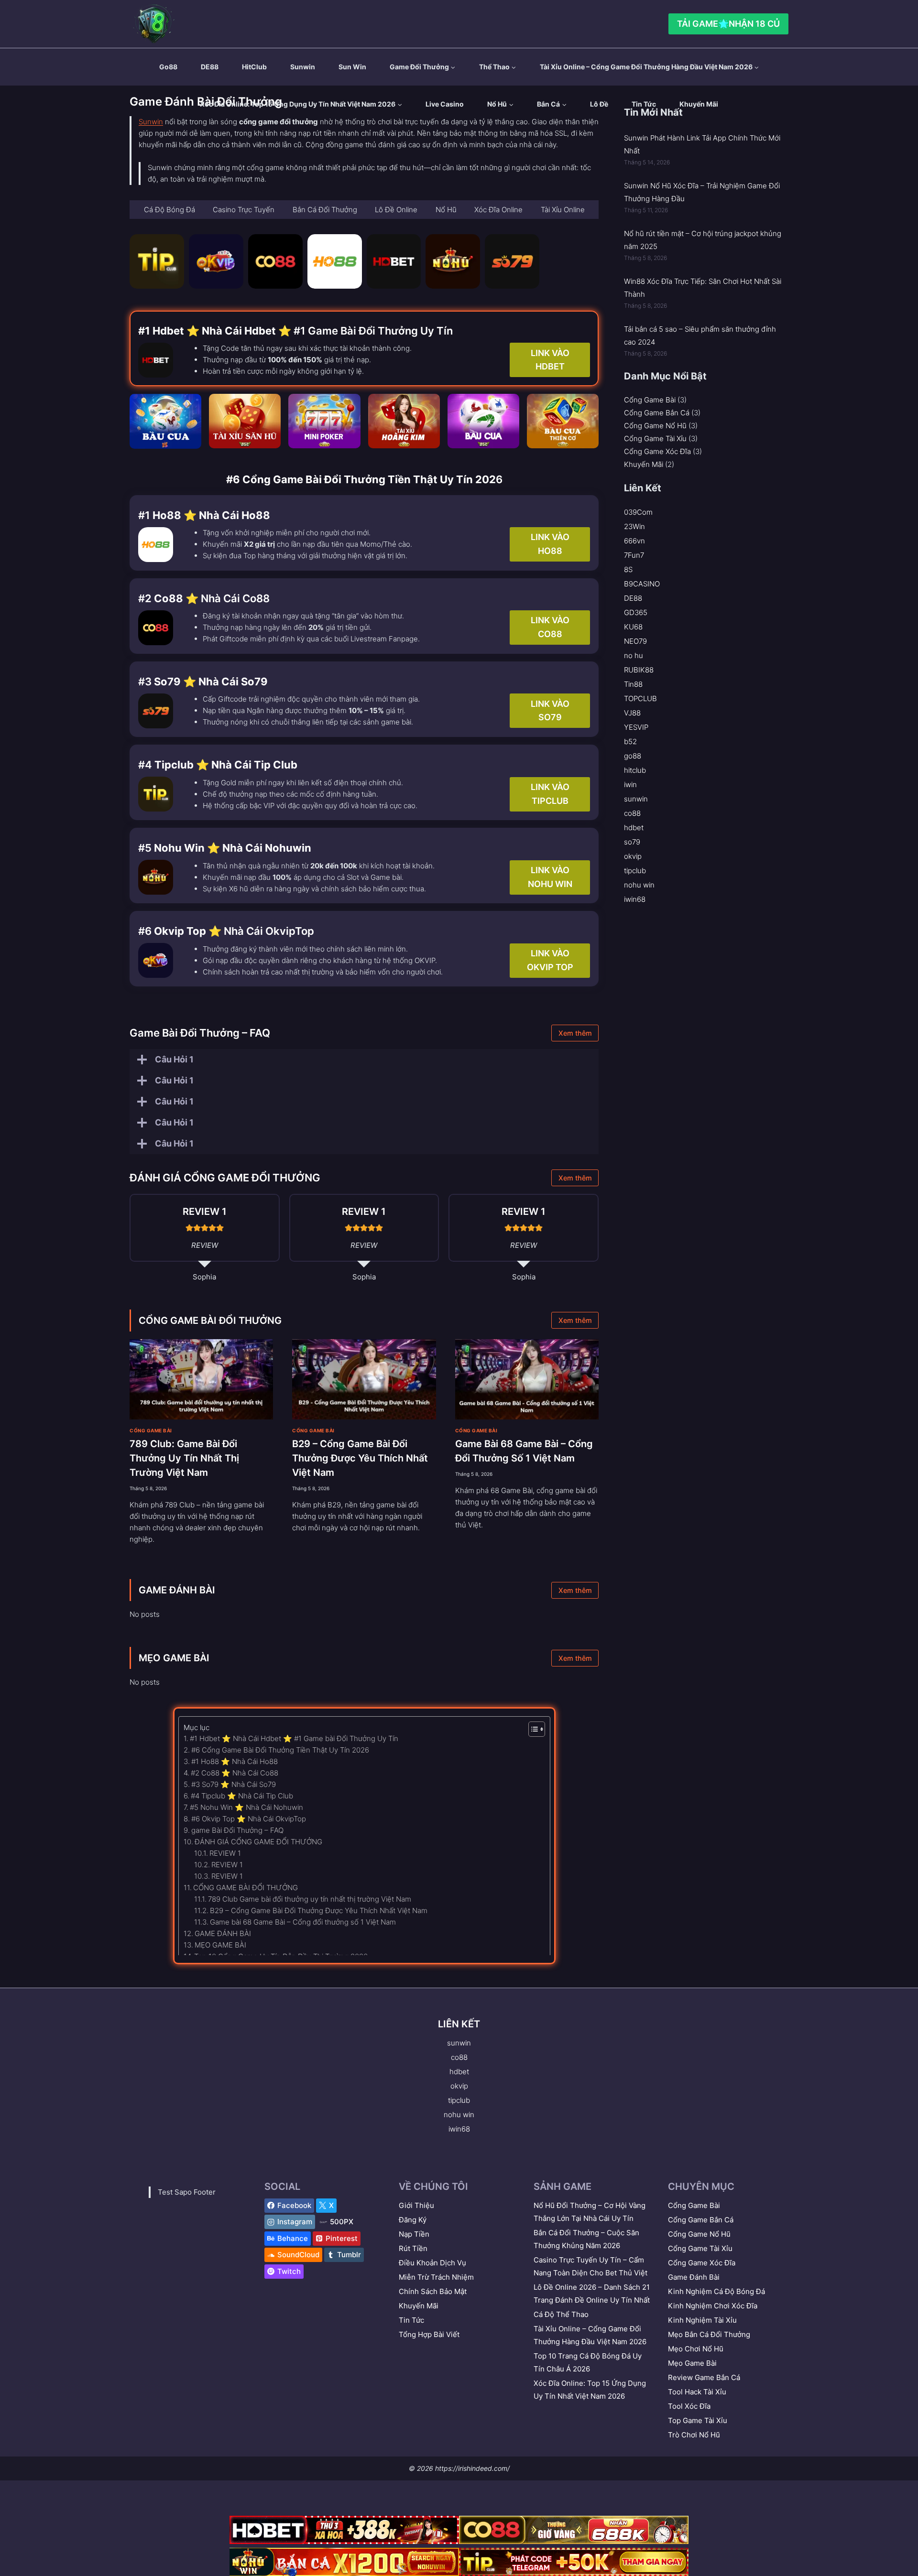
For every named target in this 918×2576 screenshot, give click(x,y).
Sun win (352, 67)
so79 (632, 842)
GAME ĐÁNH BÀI (177, 1590)
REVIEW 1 (225, 1853)
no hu (634, 655)
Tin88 (633, 684)
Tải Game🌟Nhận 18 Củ (728, 24)
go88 (168, 67)
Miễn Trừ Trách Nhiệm (436, 2277)
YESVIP (636, 727)
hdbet (634, 828)
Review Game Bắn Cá (704, 2377)
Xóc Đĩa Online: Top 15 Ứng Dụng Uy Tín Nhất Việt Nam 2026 (590, 2390)
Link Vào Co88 (550, 627)
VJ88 (632, 713)
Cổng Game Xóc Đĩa (657, 451)
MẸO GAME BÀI (174, 1658)
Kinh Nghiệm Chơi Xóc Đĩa (713, 2306)
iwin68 (635, 899)
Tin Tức (644, 104)
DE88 (210, 67)
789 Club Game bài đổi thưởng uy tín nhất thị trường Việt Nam (310, 1899)
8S (628, 569)
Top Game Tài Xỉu (698, 2420)
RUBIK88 (639, 670)
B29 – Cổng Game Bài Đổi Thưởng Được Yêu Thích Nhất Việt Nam (360, 1458)
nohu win (639, 885)
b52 (630, 741)
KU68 (633, 627)
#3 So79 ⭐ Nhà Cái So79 (234, 1784)
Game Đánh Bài (694, 2277)
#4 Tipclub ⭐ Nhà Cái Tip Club (242, 1796)
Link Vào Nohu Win (550, 877)
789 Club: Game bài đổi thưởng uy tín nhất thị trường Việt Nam (184, 1458)
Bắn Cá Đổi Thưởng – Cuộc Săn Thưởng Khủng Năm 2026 (586, 2239)
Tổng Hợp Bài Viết (429, 2334)
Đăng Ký (413, 2220)
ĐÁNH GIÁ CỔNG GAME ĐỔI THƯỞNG (258, 1842)
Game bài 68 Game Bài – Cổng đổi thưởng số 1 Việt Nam (303, 1922)
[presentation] (201, 1380)
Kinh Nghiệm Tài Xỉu (702, 2320)
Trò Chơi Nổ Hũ (694, 2435)
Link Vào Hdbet (550, 360)
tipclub (635, 871)
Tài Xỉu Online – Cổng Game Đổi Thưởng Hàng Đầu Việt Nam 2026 (590, 2335)
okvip (633, 856)
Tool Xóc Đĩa (689, 2406)
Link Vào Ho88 (550, 544)
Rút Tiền (413, 2248)
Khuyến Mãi (699, 104)
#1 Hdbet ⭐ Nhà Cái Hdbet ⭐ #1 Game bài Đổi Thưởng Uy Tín (294, 1738)
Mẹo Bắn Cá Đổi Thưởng (709, 2334)
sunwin (303, 67)
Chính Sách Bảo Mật (433, 2291)
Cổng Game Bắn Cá (657, 413)
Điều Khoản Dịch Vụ (432, 2263)
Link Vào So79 (550, 711)
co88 (632, 813)
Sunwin (151, 122)
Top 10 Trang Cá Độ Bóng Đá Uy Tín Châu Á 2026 (588, 2362)
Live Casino (445, 104)
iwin (630, 785)
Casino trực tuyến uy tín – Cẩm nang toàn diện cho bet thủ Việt (590, 2266)
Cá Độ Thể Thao (561, 2314)
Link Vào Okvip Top (550, 960)
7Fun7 (634, 555)
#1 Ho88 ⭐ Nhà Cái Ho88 (235, 1761)
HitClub (254, 67)
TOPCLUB (640, 698)
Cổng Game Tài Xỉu (655, 438)
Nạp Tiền (414, 2234)
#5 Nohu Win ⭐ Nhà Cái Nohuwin (246, 1807)
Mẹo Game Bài (692, 2363)
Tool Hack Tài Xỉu (697, 2392)
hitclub (635, 770)
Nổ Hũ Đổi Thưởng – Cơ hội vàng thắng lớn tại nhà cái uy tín (590, 2212)
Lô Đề (599, 104)
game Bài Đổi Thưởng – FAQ (237, 1830)
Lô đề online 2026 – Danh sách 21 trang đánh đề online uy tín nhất (592, 2294)
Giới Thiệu (416, 2205)
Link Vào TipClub (550, 794)
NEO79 (635, 641)
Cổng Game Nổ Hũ (655, 426)
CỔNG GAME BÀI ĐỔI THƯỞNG (210, 1320)
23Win (634, 526)
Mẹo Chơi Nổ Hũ (696, 2349)
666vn (634, 541)
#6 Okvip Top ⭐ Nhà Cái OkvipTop (249, 1819)
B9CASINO (642, 584)
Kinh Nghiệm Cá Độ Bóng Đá (716, 2291)
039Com (638, 512)
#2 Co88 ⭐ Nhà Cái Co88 (235, 1773)
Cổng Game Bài (151, 1430)
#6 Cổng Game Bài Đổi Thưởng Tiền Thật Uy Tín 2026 (280, 1750)
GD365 (636, 612)
